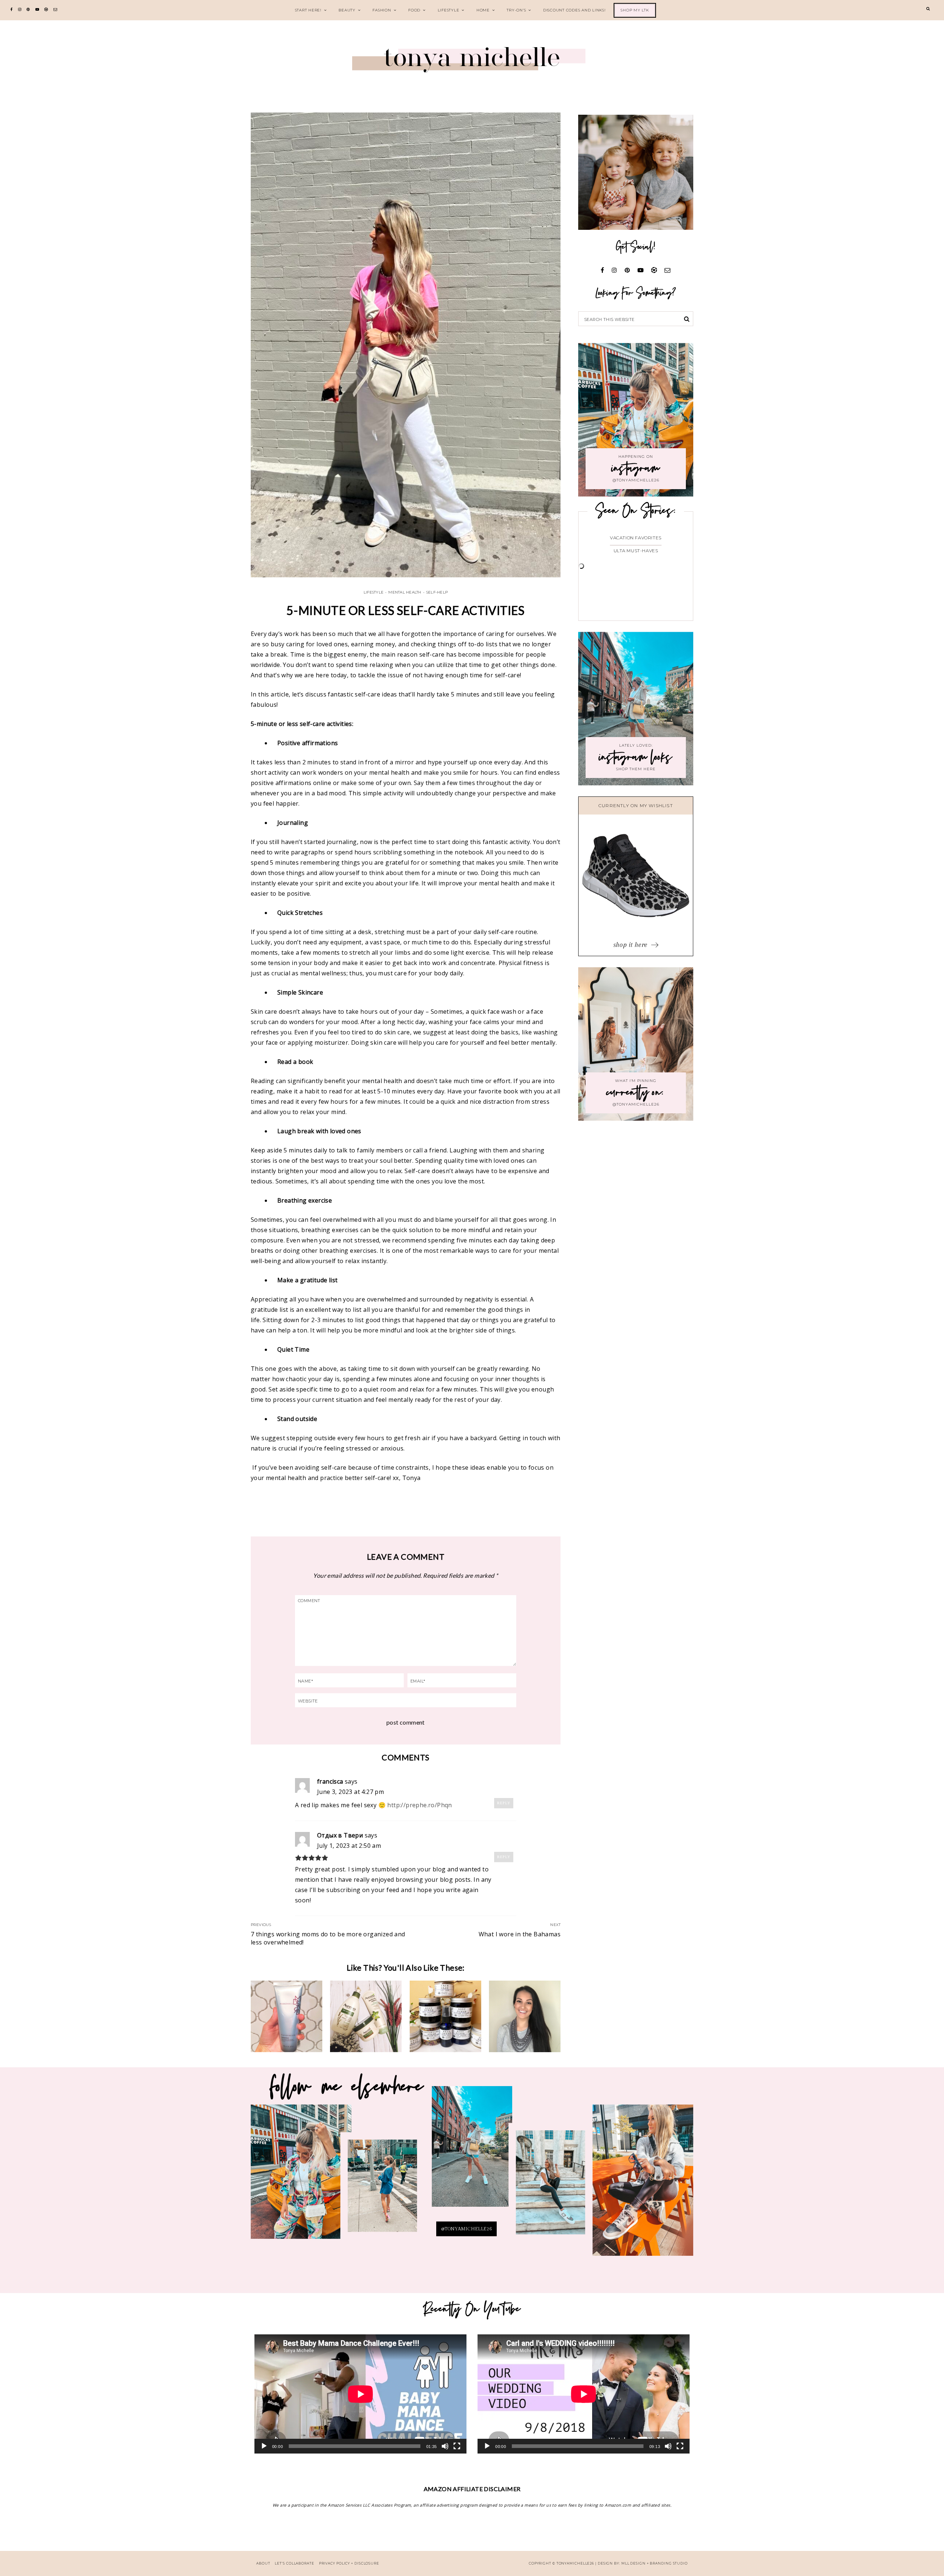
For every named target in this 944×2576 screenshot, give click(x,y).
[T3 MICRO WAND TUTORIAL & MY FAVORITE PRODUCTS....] (525, 2016)
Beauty (347, 10)
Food (414, 10)
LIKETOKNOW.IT (301, 2177)
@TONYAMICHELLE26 (466, 2229)
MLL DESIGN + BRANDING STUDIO (655, 2563)
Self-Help (437, 592)
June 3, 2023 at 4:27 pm (350, 1792)
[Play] (264, 2446)
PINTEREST (472, 2153)
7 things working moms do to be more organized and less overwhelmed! (328, 1938)
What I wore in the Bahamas (520, 1934)
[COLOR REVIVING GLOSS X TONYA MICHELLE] (287, 2016)
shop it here (631, 945)
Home (483, 10)
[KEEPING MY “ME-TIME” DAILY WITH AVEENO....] (366, 2016)
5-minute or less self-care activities (406, 610)
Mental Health (405, 592)
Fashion (382, 10)
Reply (504, 1803)
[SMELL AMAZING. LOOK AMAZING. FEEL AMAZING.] (445, 2016)
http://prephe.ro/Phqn (419, 1805)
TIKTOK (550, 2187)
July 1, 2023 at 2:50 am (349, 1846)
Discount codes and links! (575, 10)
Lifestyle (449, 10)
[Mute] (445, 2446)
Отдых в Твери (340, 1835)
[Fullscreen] (457, 2446)
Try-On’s (516, 10)
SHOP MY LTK (635, 10)
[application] (360, 2394)
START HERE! (308, 10)
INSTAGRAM (382, 2191)
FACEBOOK (643, 2185)
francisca (330, 1781)
